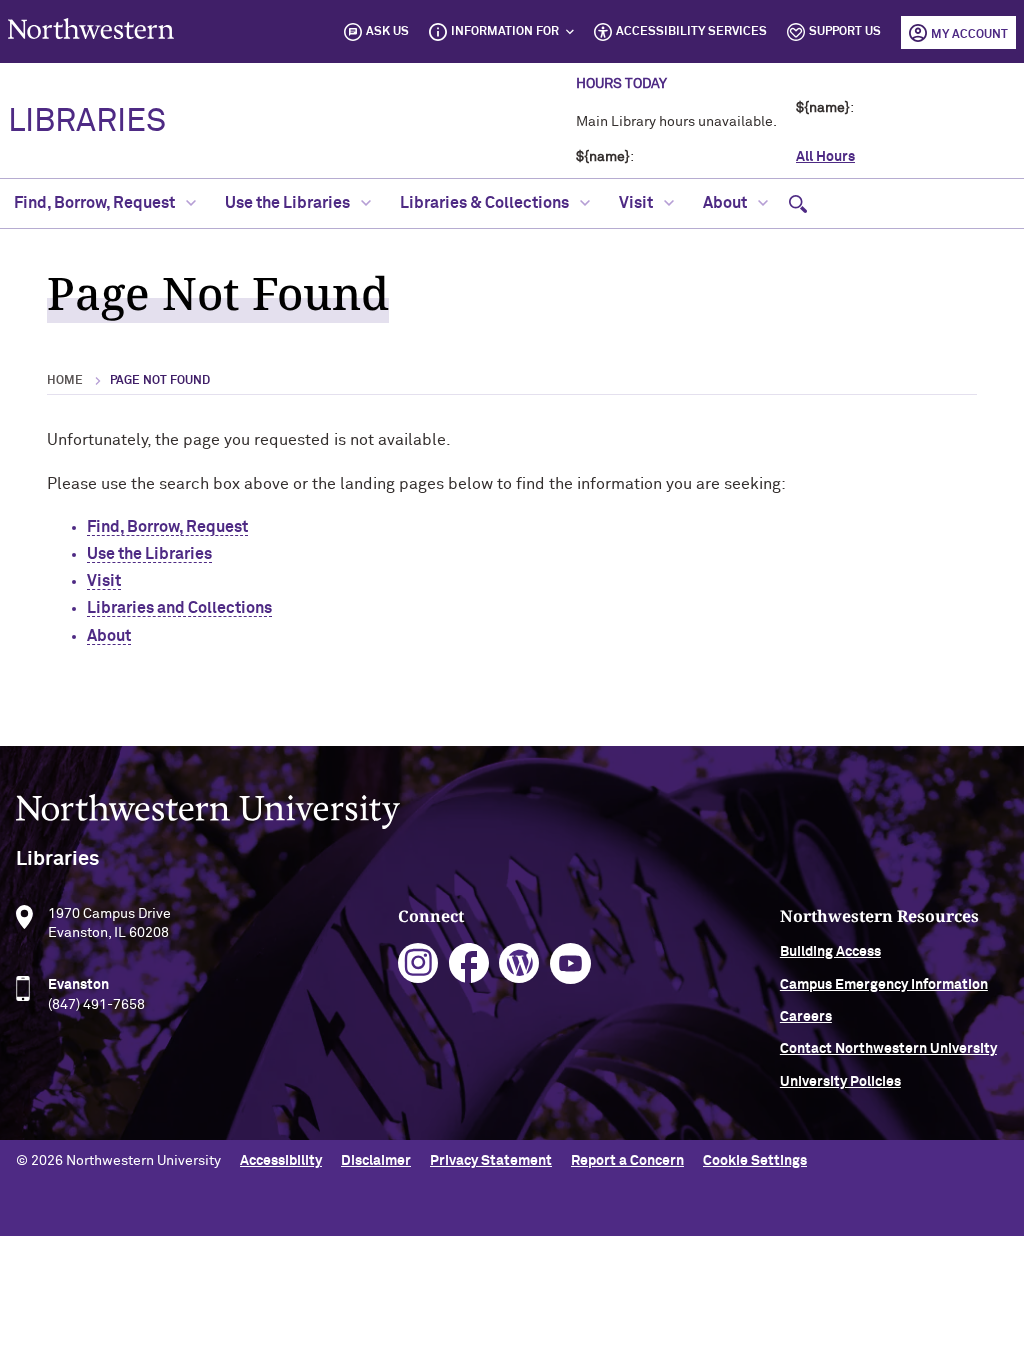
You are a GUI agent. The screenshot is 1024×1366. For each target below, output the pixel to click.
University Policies (840, 1082)
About (726, 203)
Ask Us (387, 32)
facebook (469, 963)
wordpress (519, 963)
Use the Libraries (289, 203)
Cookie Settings (755, 1161)
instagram (418, 963)
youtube (570, 963)
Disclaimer (376, 1161)
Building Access (830, 952)
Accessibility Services (691, 32)
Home (65, 381)
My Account (969, 35)
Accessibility (281, 1161)
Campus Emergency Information (884, 985)
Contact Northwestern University (888, 1049)
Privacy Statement (491, 1161)
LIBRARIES (87, 122)
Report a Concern (627, 1161)
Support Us (845, 32)
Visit (637, 203)
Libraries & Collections (486, 203)
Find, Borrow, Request (96, 203)
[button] (798, 204)
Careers (806, 1017)
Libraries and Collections (179, 608)
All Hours (825, 157)
